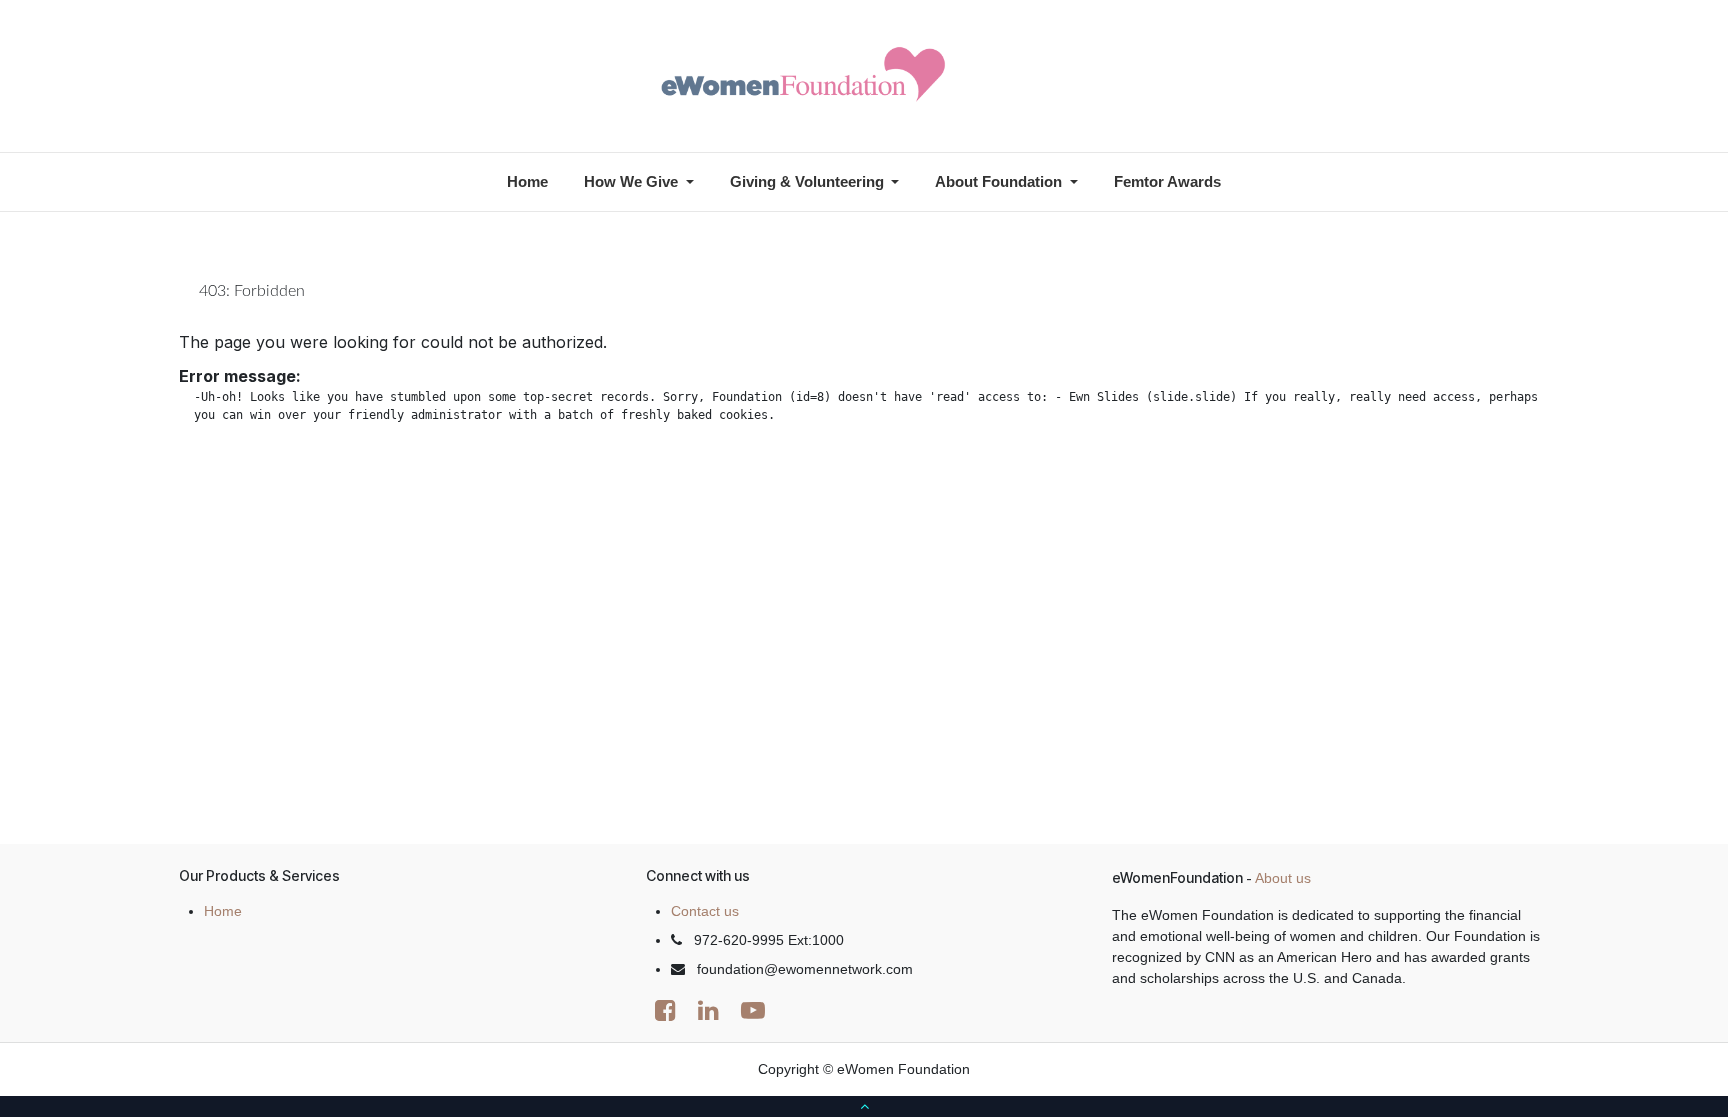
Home (223, 911)
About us (1283, 878)
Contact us (705, 911)
